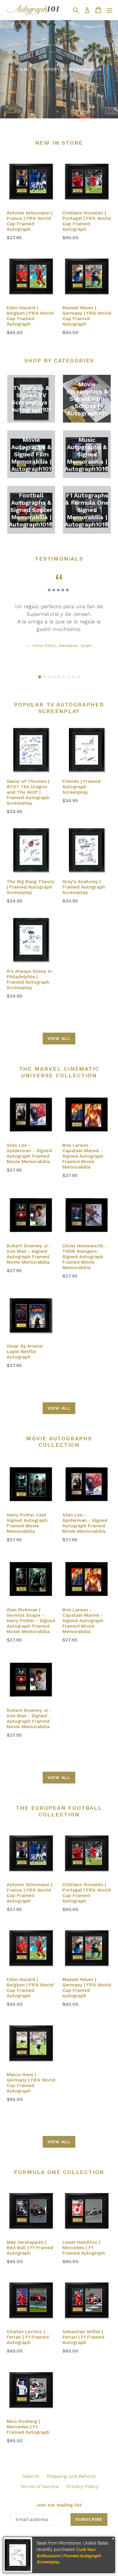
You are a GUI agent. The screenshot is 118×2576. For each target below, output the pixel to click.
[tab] (40, 677)
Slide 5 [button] (59, 677)
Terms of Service (39, 2486)
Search (31, 2476)
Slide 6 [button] (64, 677)
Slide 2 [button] (44, 677)
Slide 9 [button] (78, 677)
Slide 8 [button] (74, 677)
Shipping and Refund (71, 2476)
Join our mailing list (59, 2505)
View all (59, 1038)
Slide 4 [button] (54, 677)
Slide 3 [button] (49, 677)
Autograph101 (64, 2540)
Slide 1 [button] (40, 677)
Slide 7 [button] (69, 677)
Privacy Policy (82, 2486)
